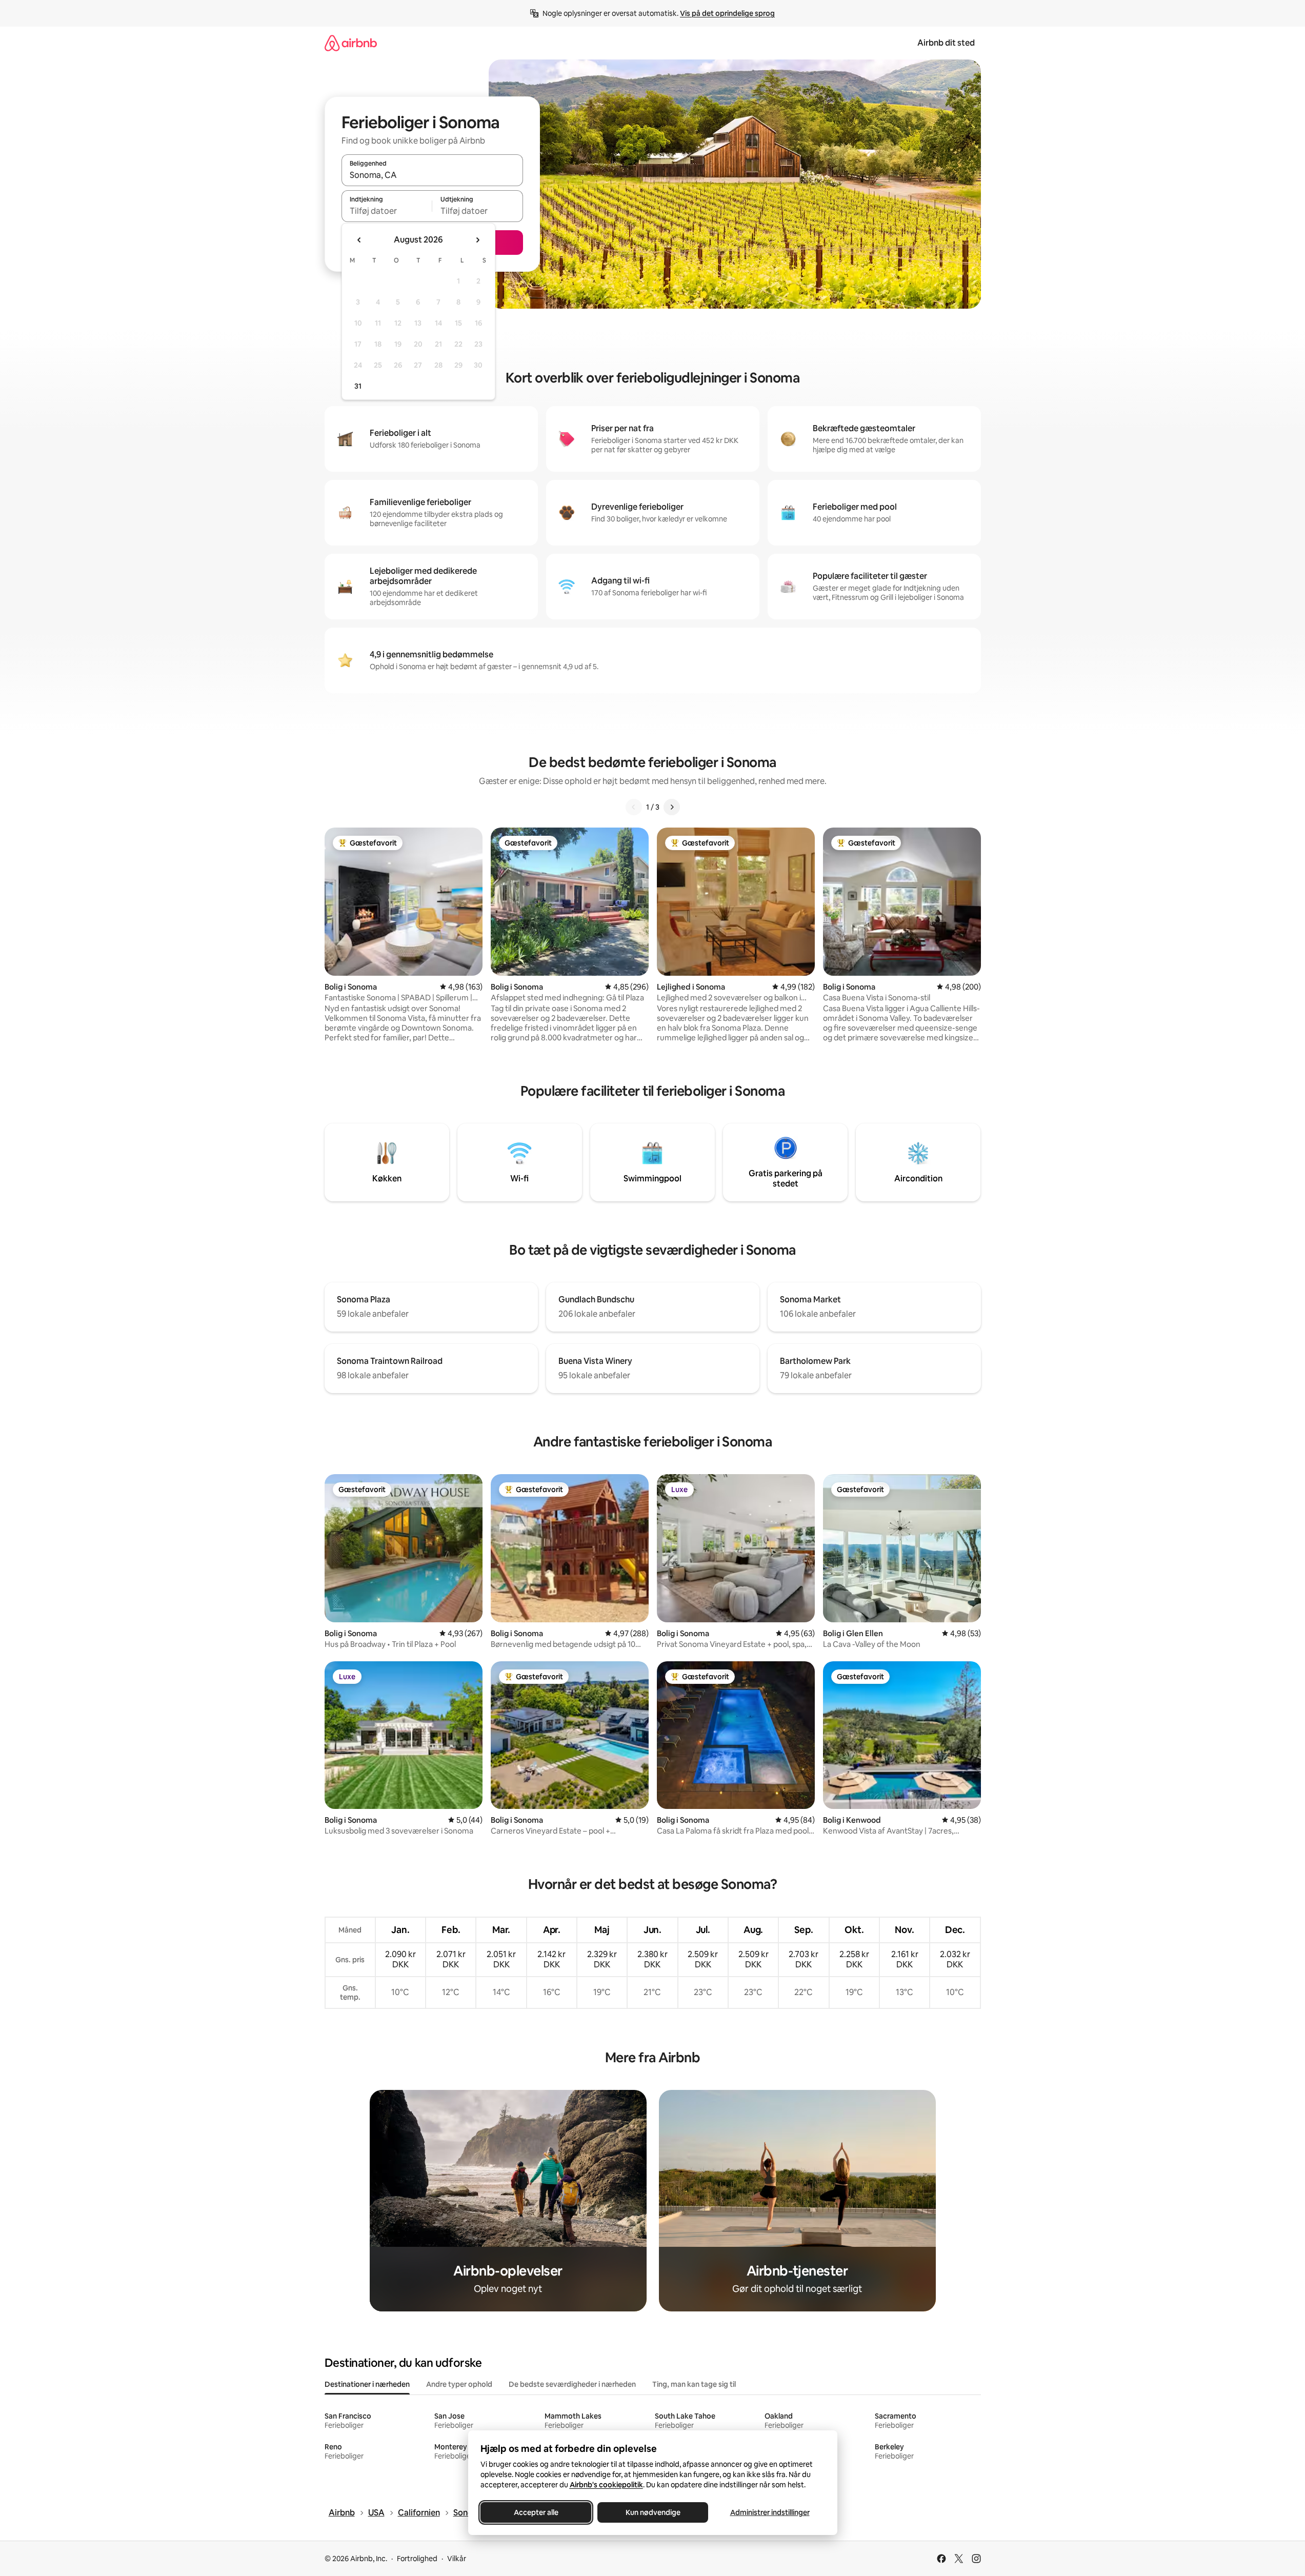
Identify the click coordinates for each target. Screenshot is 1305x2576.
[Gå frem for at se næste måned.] (477, 240)
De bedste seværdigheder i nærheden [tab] (572, 2384)
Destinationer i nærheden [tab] (367, 2384)
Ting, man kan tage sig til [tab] (694, 2384)
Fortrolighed (417, 2559)
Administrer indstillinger (769, 2512)
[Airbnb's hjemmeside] (351, 43)
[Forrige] (634, 807)
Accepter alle (536, 2512)
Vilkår (457, 2559)
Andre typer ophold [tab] (459, 2384)
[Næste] (672, 807)
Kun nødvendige (652, 2512)
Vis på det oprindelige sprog (727, 13)
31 (358, 386)
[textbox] (387, 211)
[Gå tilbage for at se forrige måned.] (359, 240)
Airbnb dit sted (946, 43)
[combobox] (432, 175)
